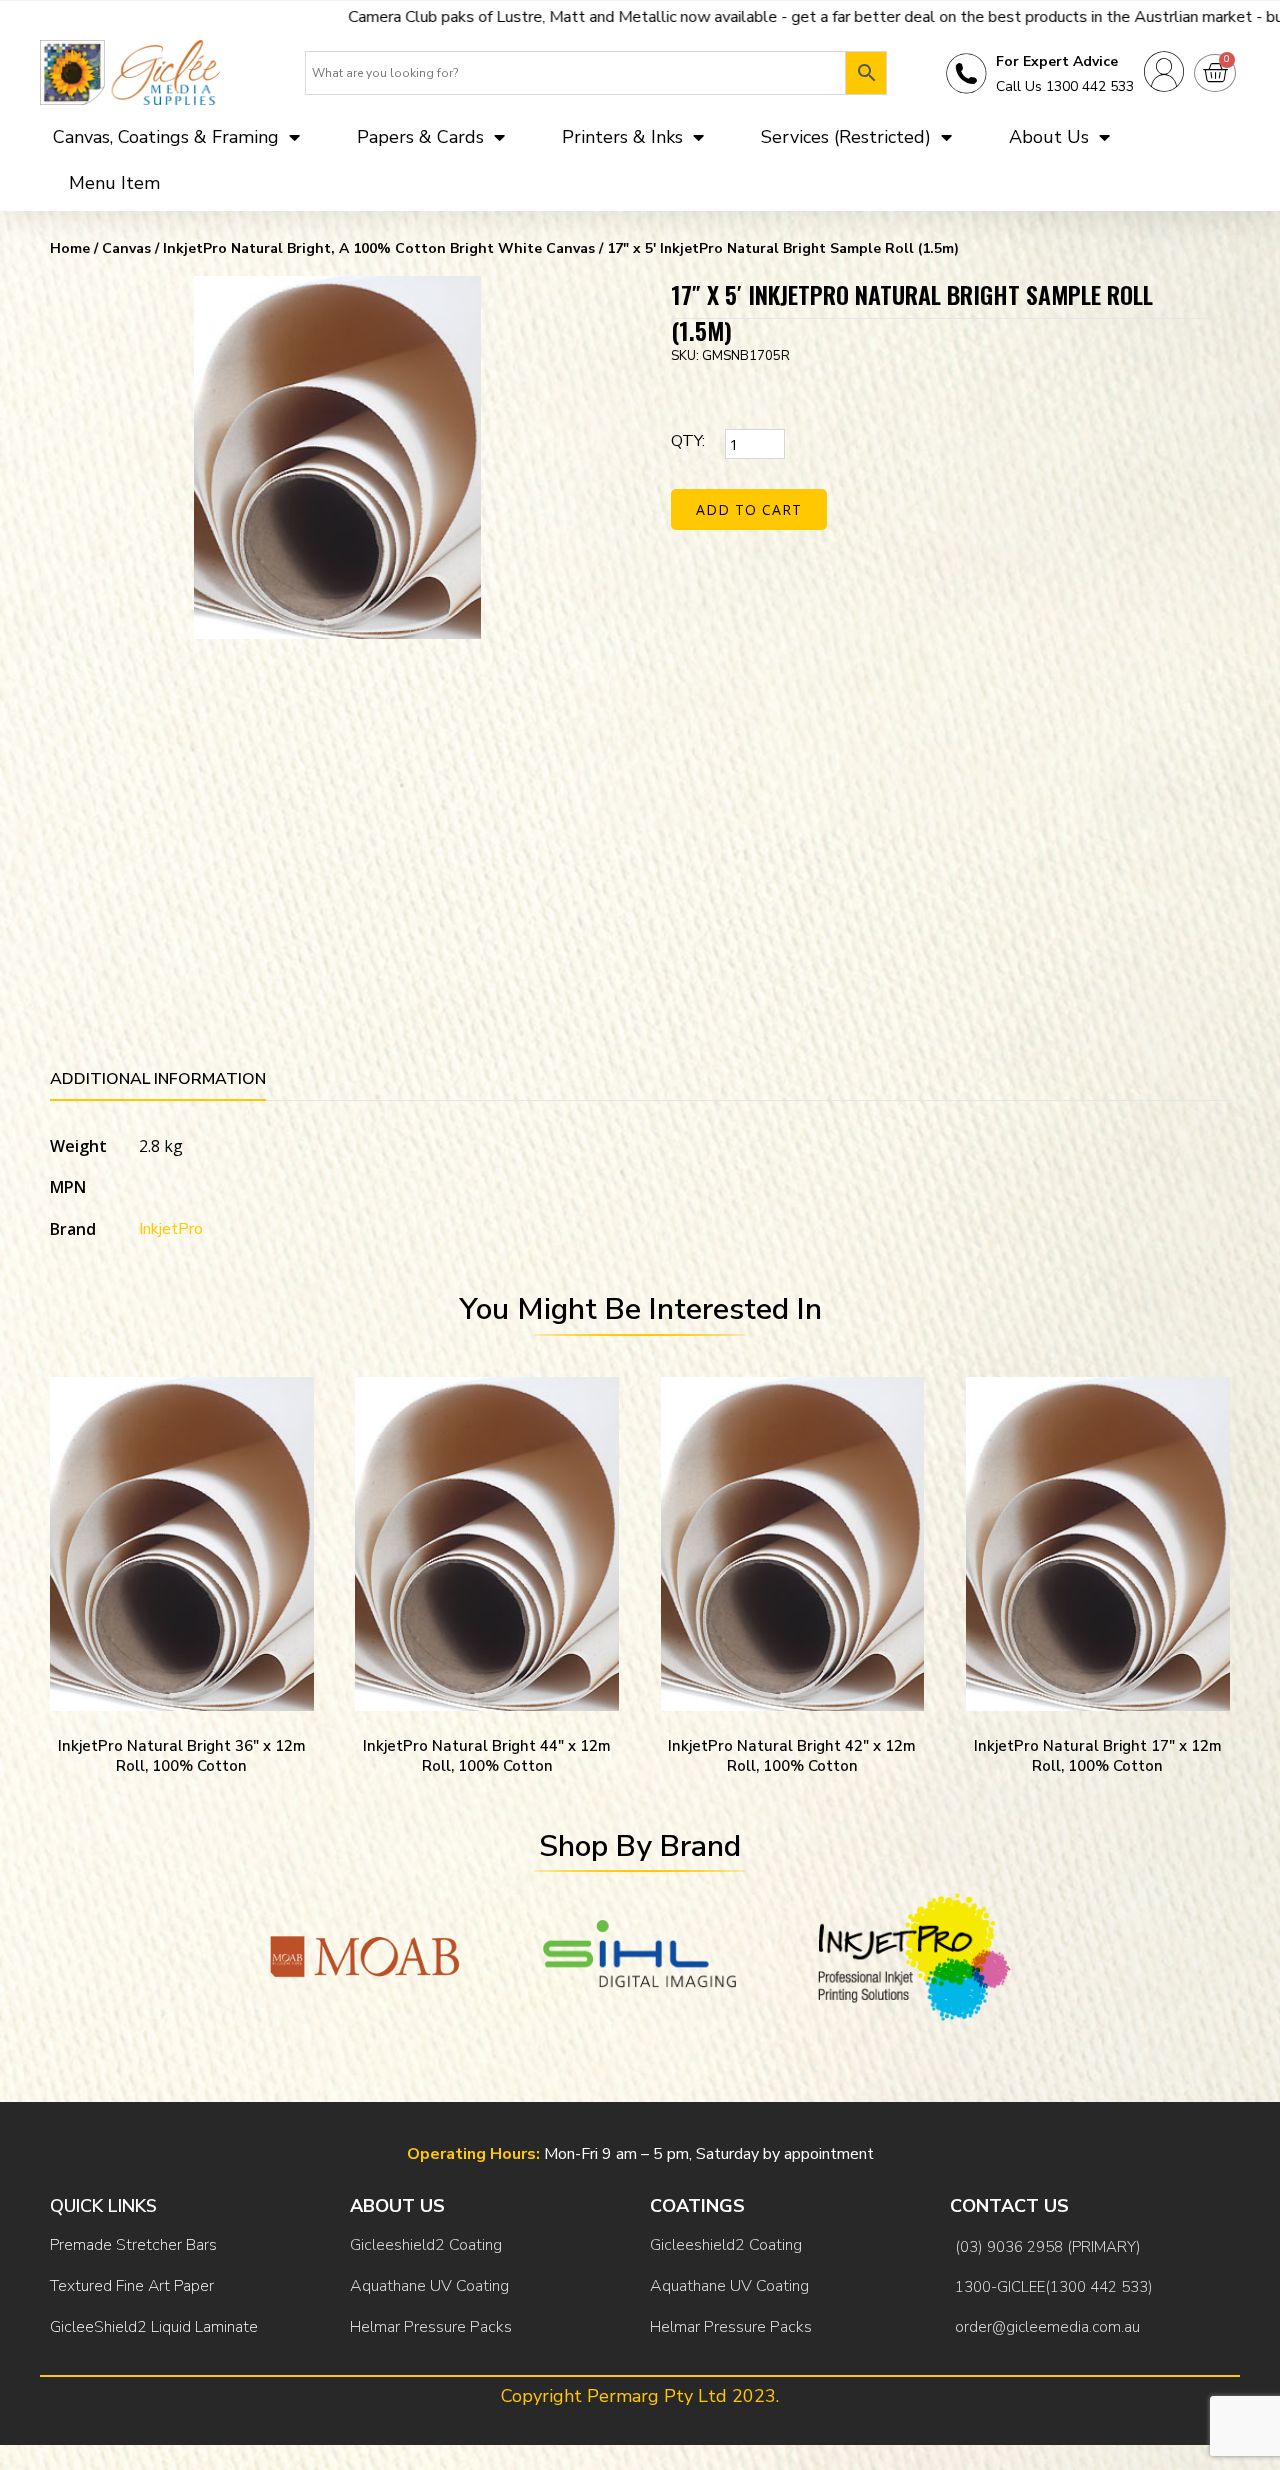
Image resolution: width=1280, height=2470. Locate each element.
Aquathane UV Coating (429, 2286)
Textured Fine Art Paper (132, 2286)
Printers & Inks (622, 137)
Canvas (126, 248)
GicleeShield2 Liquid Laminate (154, 2327)
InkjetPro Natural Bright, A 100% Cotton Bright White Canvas (379, 248)
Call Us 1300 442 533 (1065, 86)
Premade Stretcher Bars (133, 2245)
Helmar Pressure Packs (431, 2327)
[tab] (158, 1082)
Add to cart (749, 509)
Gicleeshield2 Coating (426, 2245)
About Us (1049, 137)
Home (70, 248)
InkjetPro (171, 1229)
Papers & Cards (420, 137)
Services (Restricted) (846, 137)
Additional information (158, 1079)
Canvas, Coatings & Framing (166, 137)
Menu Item (114, 183)
